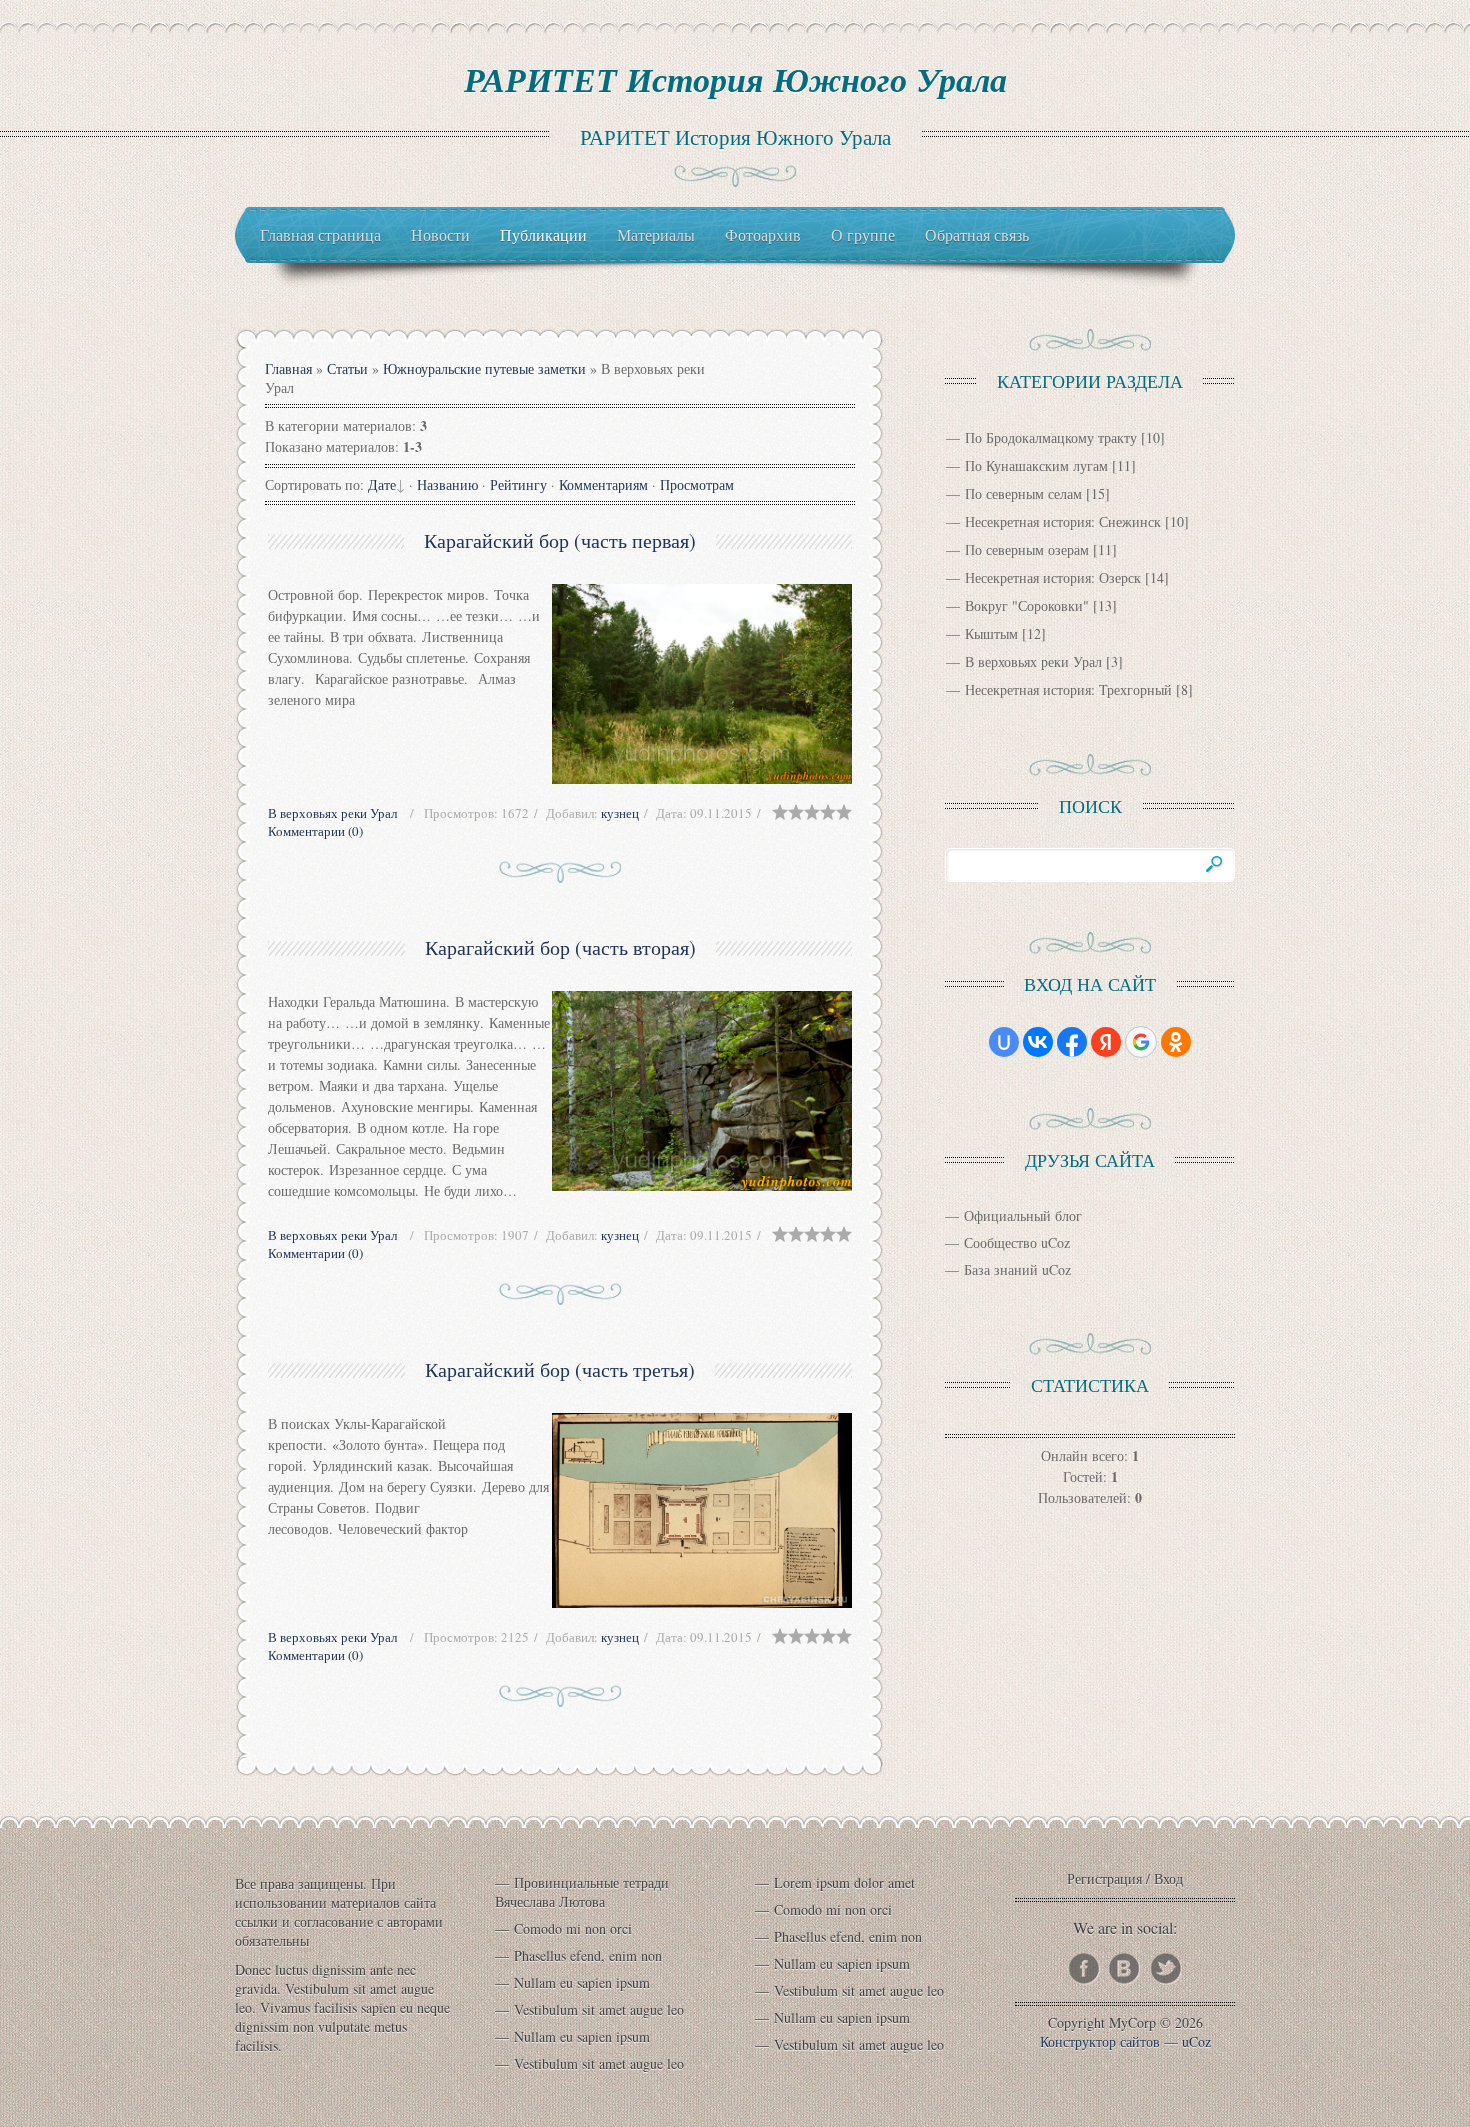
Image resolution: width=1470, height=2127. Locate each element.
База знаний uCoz (1017, 1269)
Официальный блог (1023, 1215)
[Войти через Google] (1141, 1042)
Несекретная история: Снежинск (1063, 521)
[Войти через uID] (1004, 1042)
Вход (1168, 1878)
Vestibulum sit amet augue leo (599, 2009)
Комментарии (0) (315, 831)
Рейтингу (518, 484)
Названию (447, 484)
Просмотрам (697, 484)
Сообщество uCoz (1017, 1242)
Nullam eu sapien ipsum (582, 1982)
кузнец (620, 813)
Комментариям (603, 484)
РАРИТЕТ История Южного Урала (735, 79)
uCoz (1196, 2041)
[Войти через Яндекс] (1106, 1042)
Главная (288, 368)
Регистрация (1104, 1878)
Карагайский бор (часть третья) (560, 1369)
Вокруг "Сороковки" (1027, 605)
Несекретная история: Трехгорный (1068, 689)
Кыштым (991, 633)
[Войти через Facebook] (1072, 1042)
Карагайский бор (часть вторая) (560, 947)
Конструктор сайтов (1100, 2041)
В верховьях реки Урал (332, 813)
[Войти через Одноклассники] (1176, 1042)
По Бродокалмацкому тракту (1051, 437)
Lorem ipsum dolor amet (844, 1882)
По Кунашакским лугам (1036, 465)
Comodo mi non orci (573, 1928)
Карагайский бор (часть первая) (560, 540)
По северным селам (1023, 493)
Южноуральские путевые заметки (484, 368)
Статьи (347, 368)
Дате (382, 484)
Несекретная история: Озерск (1053, 577)
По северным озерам (1027, 549)
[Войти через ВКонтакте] (1038, 1042)
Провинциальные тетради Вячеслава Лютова (582, 1892)
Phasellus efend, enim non (588, 1955)
